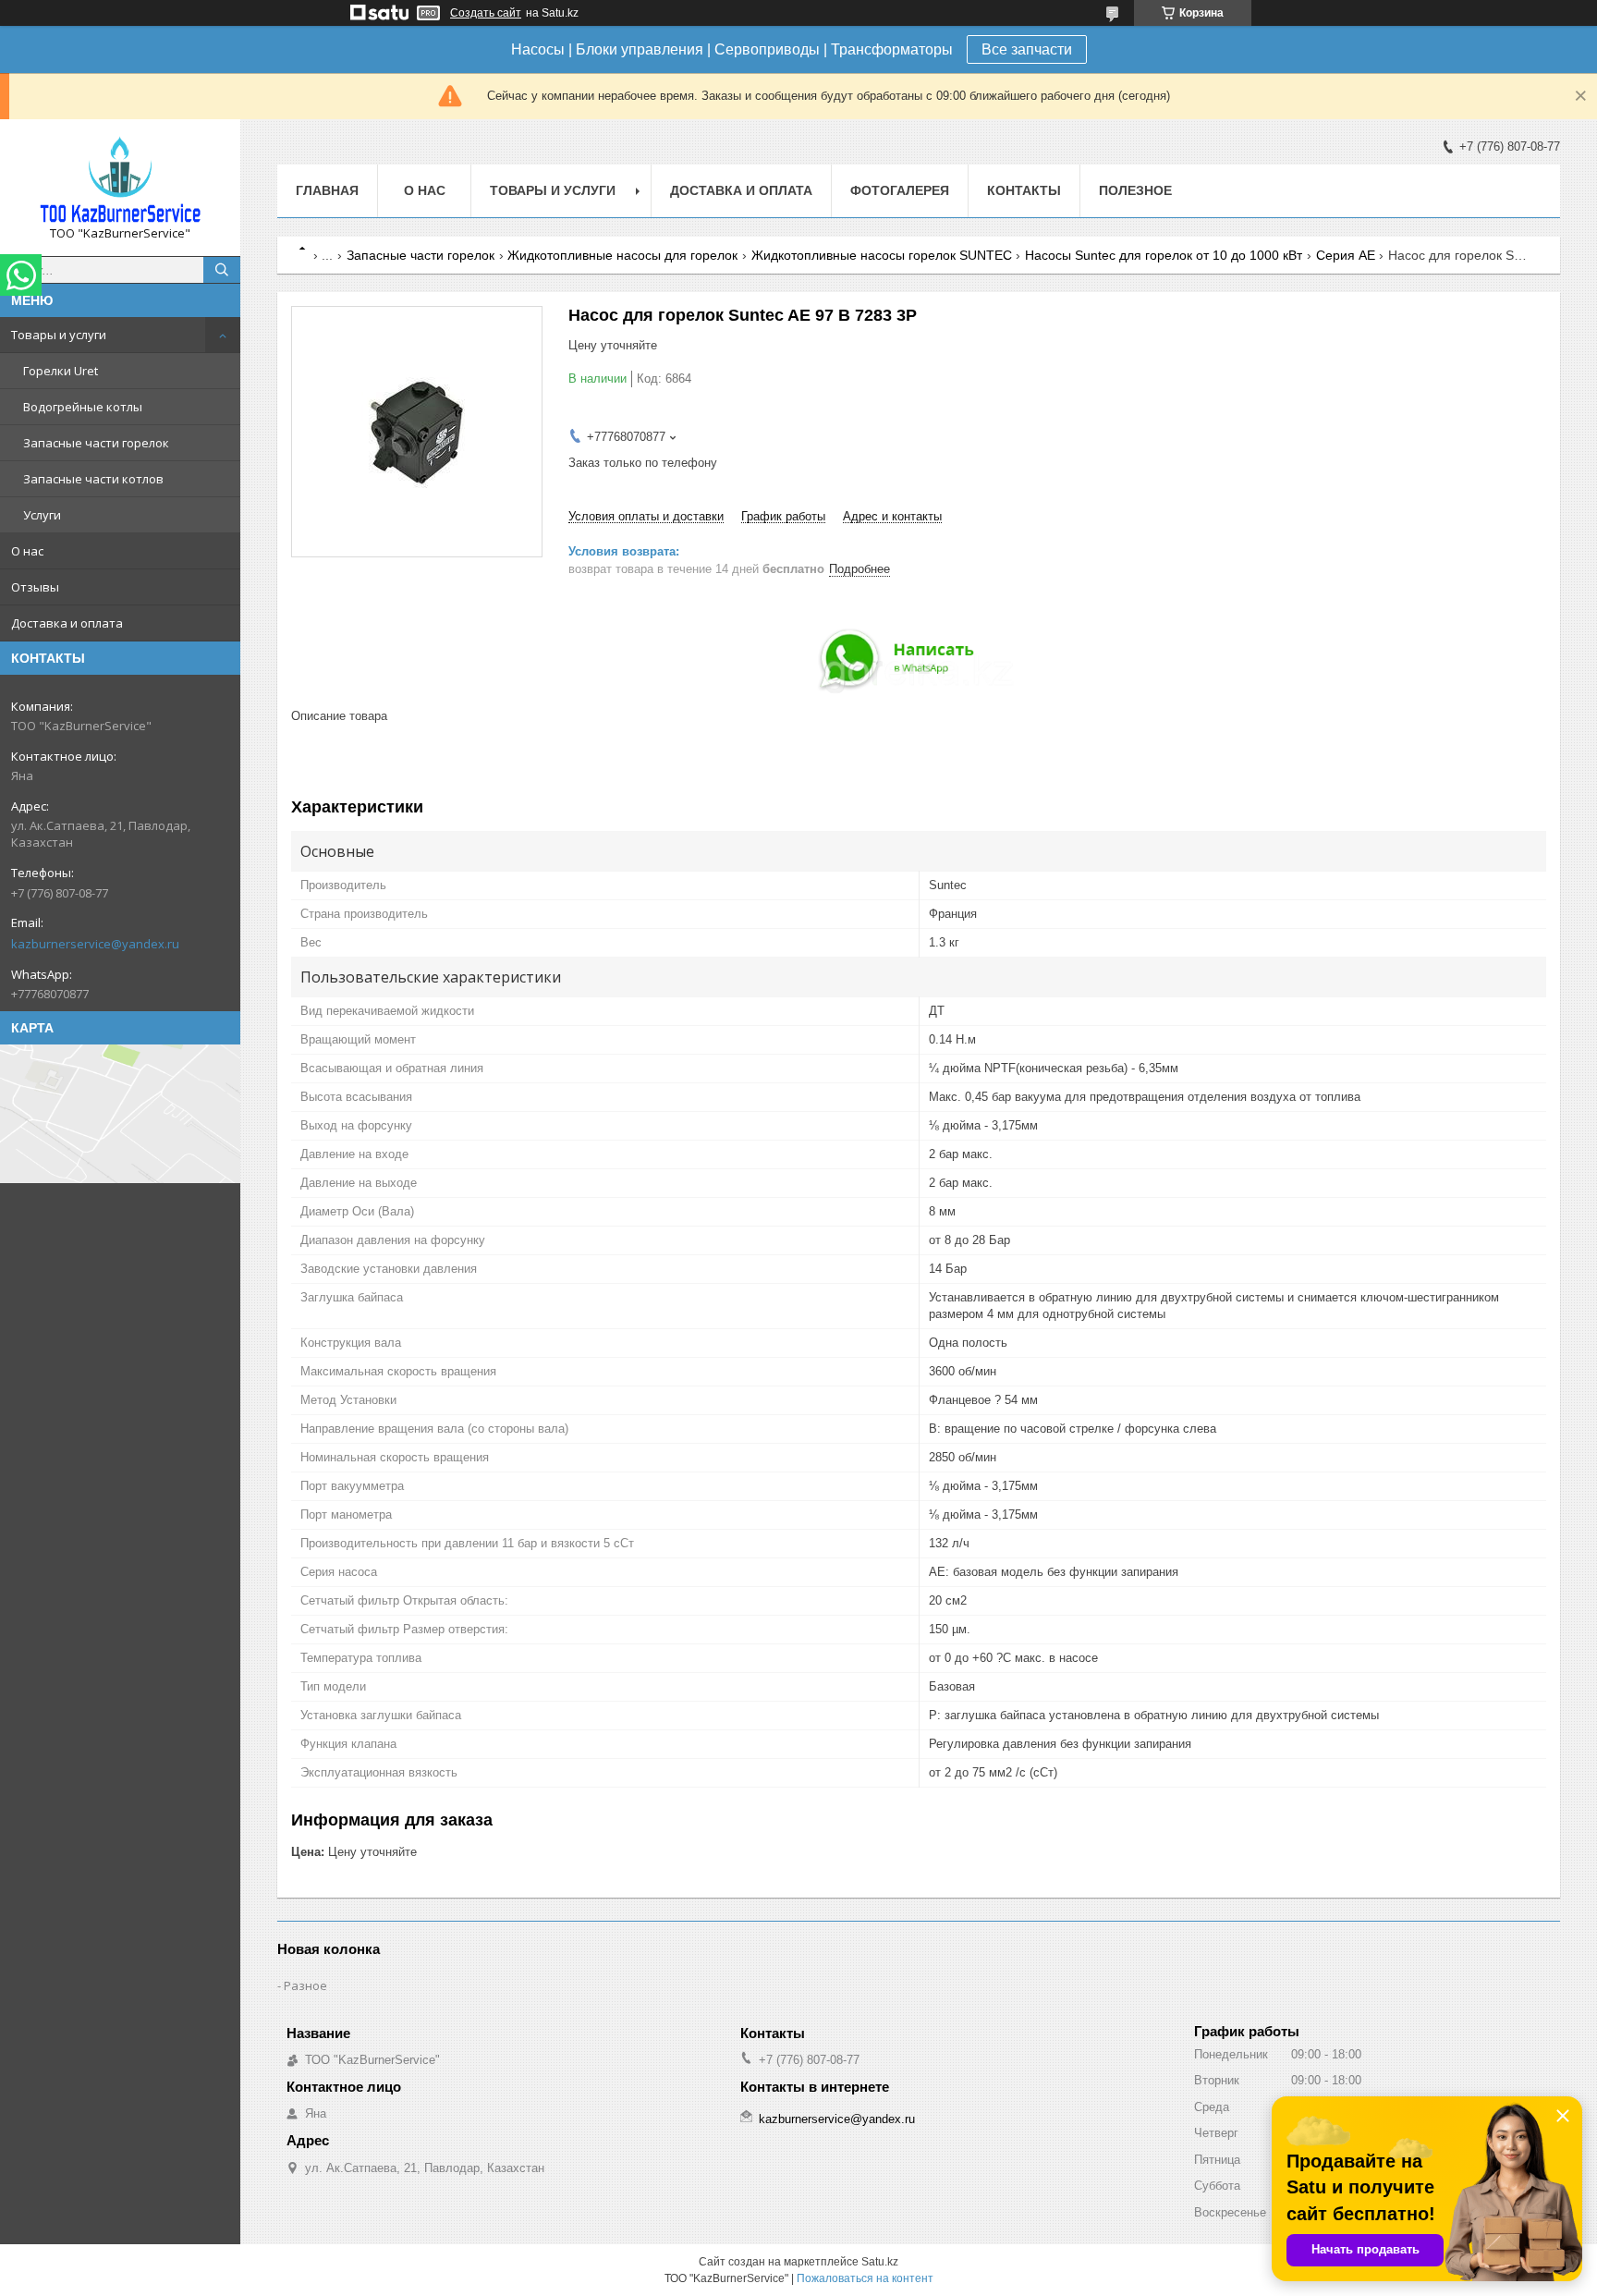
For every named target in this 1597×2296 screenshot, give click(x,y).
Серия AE (1346, 255)
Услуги (42, 515)
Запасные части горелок (96, 443)
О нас (27, 551)
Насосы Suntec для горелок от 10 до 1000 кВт (1164, 255)
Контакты (1024, 190)
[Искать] (222, 270)
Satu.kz (880, 2262)
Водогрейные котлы (83, 407)
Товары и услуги (59, 335)
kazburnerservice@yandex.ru (95, 944)
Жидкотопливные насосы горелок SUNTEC (882, 255)
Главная (327, 190)
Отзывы (35, 587)
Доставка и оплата (67, 623)
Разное (305, 1985)
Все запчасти (1027, 49)
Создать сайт (486, 13)
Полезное (1135, 190)
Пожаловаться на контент (865, 2278)
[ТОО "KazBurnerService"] (120, 179)
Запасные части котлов (93, 479)
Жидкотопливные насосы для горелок (622, 255)
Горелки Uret (61, 371)
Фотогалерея (900, 190)
